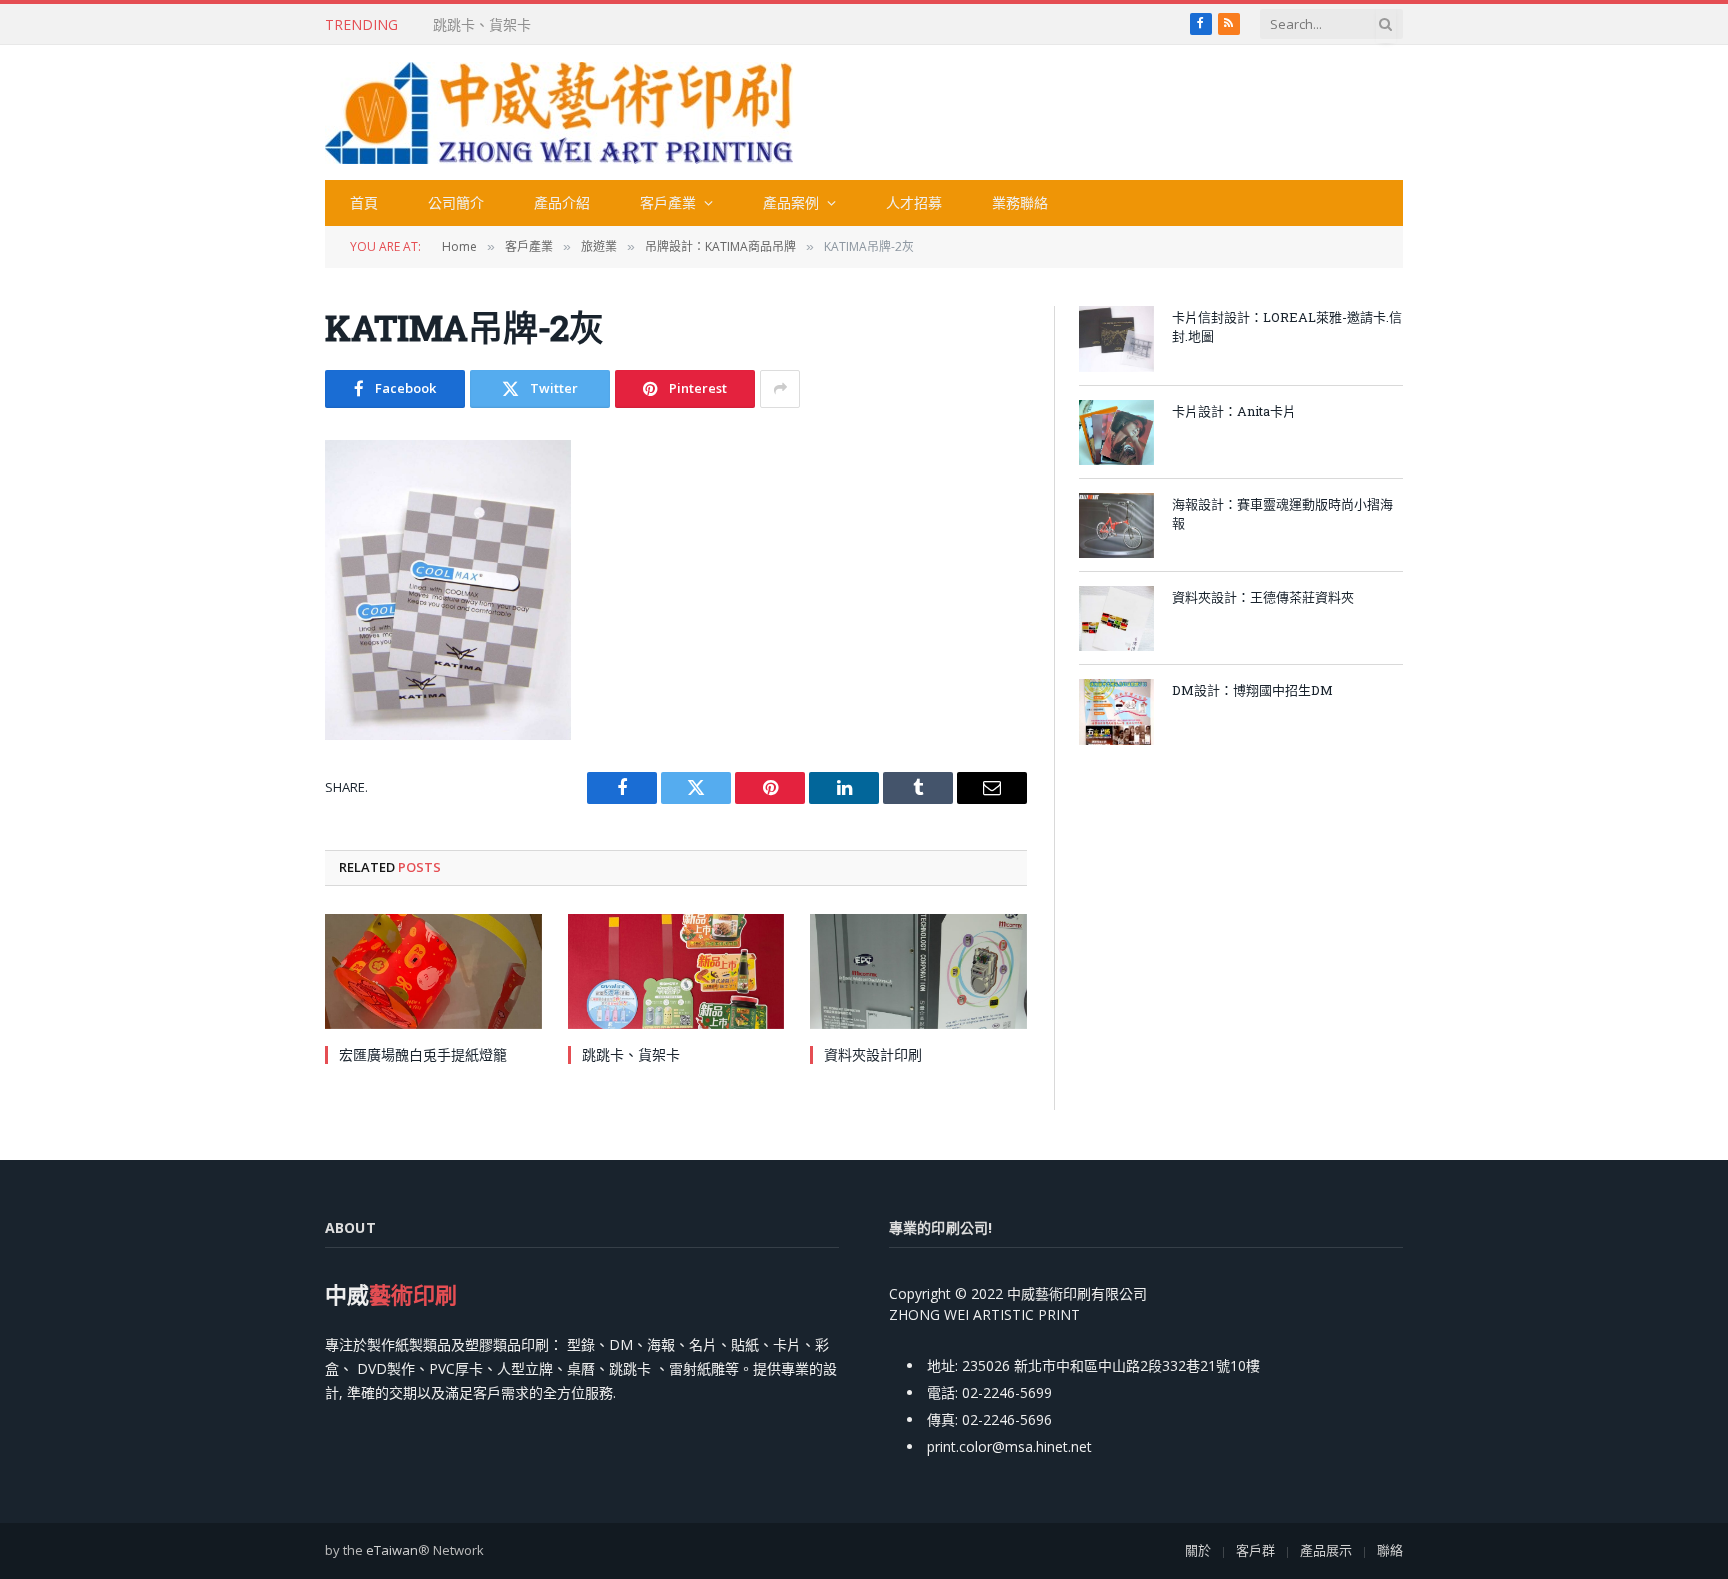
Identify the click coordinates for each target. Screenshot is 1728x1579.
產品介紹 (562, 202)
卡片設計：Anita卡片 (1234, 411)
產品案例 (791, 202)
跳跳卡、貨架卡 (482, 25)
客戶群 (1255, 1550)
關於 (1198, 1550)
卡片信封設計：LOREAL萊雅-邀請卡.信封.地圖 (1287, 326)
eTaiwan (392, 1550)
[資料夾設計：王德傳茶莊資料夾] (1116, 618)
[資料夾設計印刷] (918, 971)
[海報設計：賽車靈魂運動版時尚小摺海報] (1116, 525)
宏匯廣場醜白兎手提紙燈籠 (423, 1054)
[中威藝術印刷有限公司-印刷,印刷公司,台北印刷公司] (559, 113)
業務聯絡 (1020, 202)
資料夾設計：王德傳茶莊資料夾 (1263, 597)
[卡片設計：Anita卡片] (1116, 432)
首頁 (364, 202)
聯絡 (1390, 1550)
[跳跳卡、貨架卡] (676, 971)
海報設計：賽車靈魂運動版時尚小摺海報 (1282, 513)
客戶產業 (668, 202)
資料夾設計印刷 (873, 1054)
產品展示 (1326, 1550)
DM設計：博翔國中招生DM (1252, 690)
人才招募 (914, 202)
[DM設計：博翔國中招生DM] (1116, 711)
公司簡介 (456, 202)
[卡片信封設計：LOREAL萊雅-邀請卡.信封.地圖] (1116, 338)
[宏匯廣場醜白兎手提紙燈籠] (433, 971)
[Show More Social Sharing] (780, 389)
